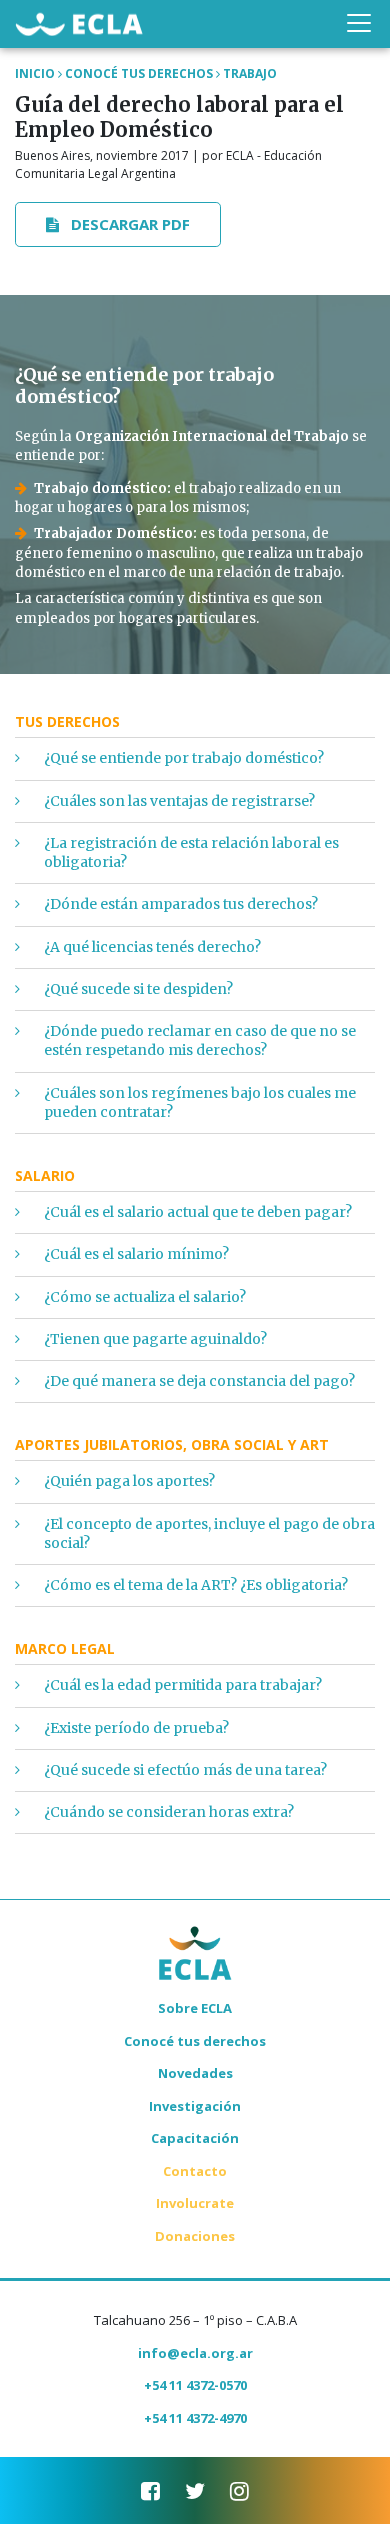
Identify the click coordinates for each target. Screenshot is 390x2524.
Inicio (35, 73)
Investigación (195, 2106)
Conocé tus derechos (195, 2041)
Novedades (195, 2073)
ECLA (79, 23)
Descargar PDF (128, 224)
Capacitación (195, 2138)
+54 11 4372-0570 (195, 2385)
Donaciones (195, 2236)
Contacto (195, 2171)
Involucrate (195, 2203)
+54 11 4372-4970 (195, 2418)
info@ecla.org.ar (195, 2353)
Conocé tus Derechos (139, 73)
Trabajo (250, 73)
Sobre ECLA (195, 2008)
